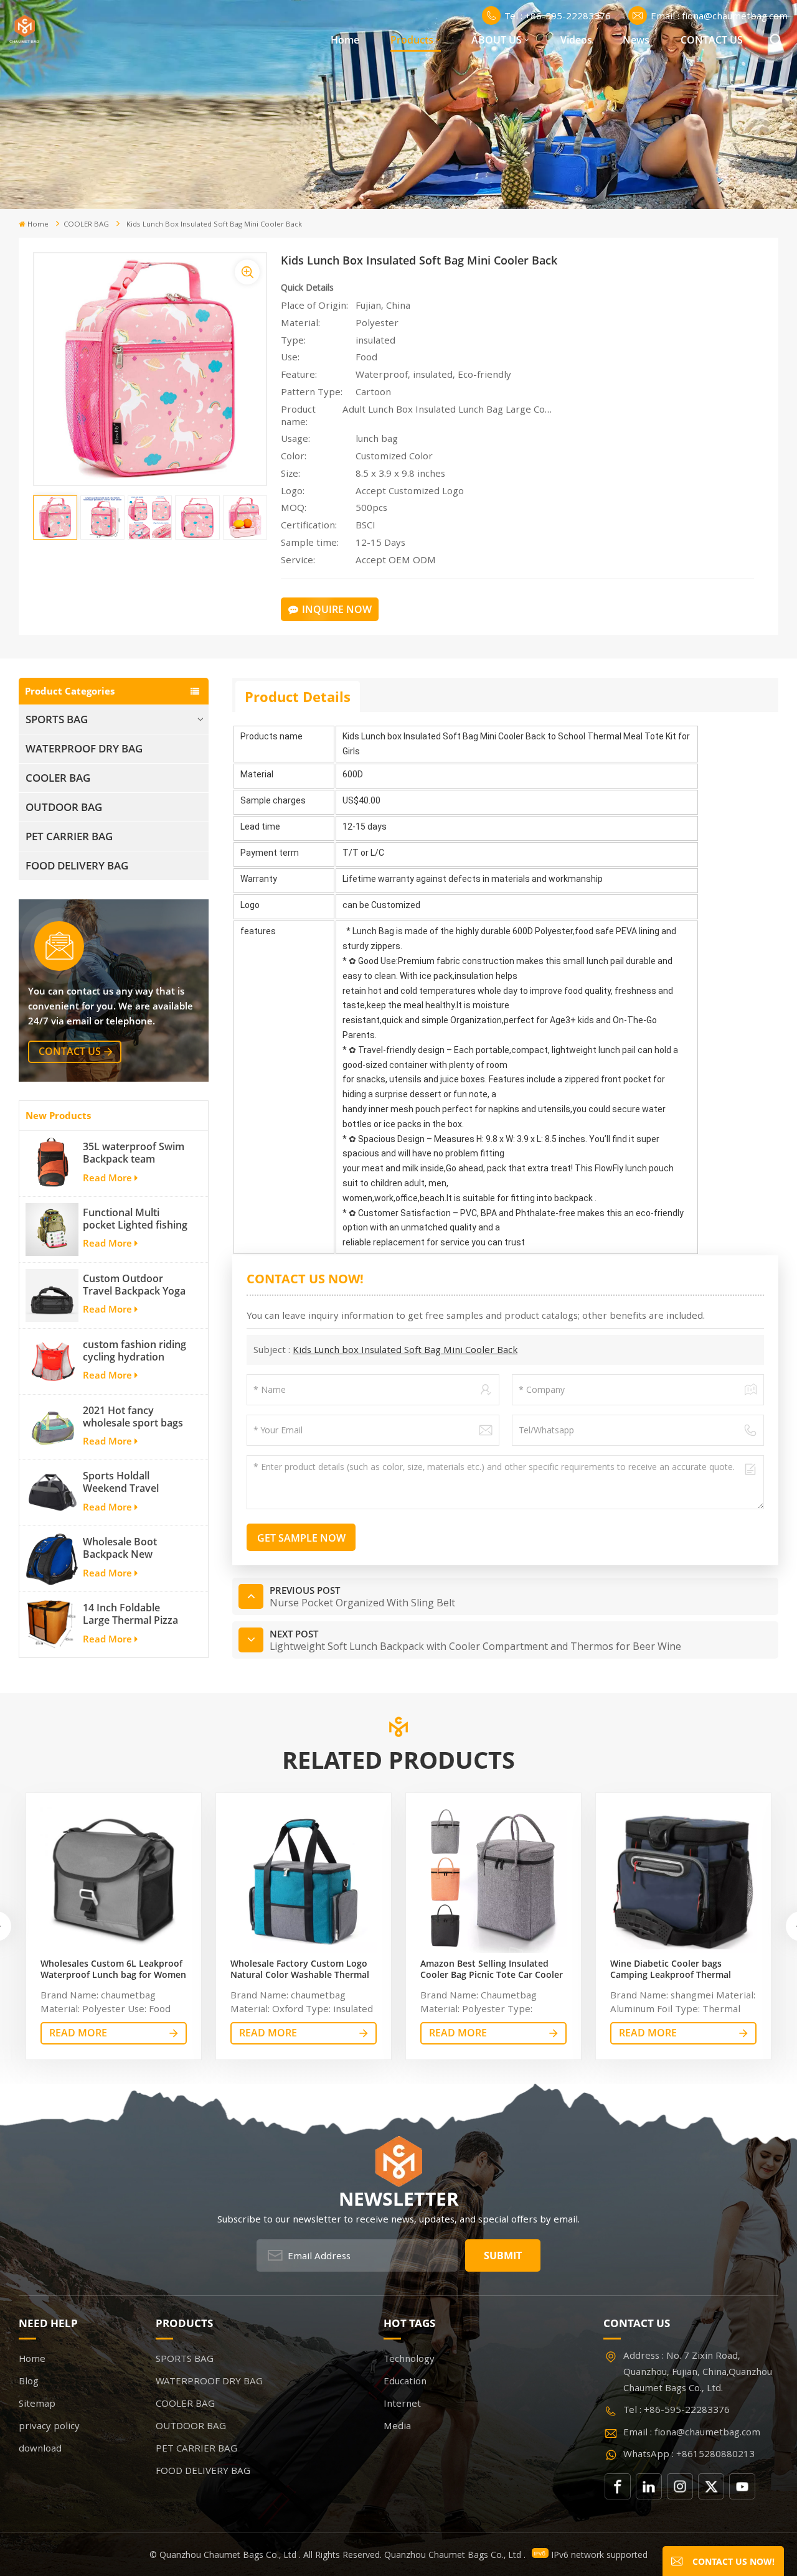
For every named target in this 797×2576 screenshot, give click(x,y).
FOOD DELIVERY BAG (77, 865)
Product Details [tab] (298, 696)
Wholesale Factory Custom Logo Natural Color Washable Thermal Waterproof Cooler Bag (300, 1969)
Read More (107, 1178)
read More (78, 2033)
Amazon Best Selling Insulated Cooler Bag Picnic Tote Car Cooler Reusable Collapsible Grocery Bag (492, 1969)
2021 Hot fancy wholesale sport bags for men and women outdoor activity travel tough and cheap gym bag (136, 1417)
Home (345, 40)
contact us (70, 1051)
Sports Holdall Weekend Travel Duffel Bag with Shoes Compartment (135, 1482)
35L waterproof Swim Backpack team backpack (134, 1153)
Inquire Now (337, 609)
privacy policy (49, 2425)
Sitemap (37, 2403)
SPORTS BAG (57, 719)
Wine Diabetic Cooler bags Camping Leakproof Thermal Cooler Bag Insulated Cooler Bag (679, 1969)
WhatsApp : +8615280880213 (689, 2453)
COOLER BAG (86, 224)
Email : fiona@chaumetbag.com (719, 16)
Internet (402, 2403)
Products (412, 40)
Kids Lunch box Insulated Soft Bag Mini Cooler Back (405, 1349)
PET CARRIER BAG (69, 836)
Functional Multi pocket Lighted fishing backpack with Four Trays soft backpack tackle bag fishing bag (135, 1219)
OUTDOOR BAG (64, 807)
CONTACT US (712, 40)
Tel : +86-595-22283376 (558, 16)
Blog (29, 2381)
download (40, 2448)
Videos (576, 40)
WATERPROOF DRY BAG (84, 748)
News (636, 40)
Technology (409, 2358)
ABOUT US (497, 40)
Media (397, 2425)
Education (405, 2381)
